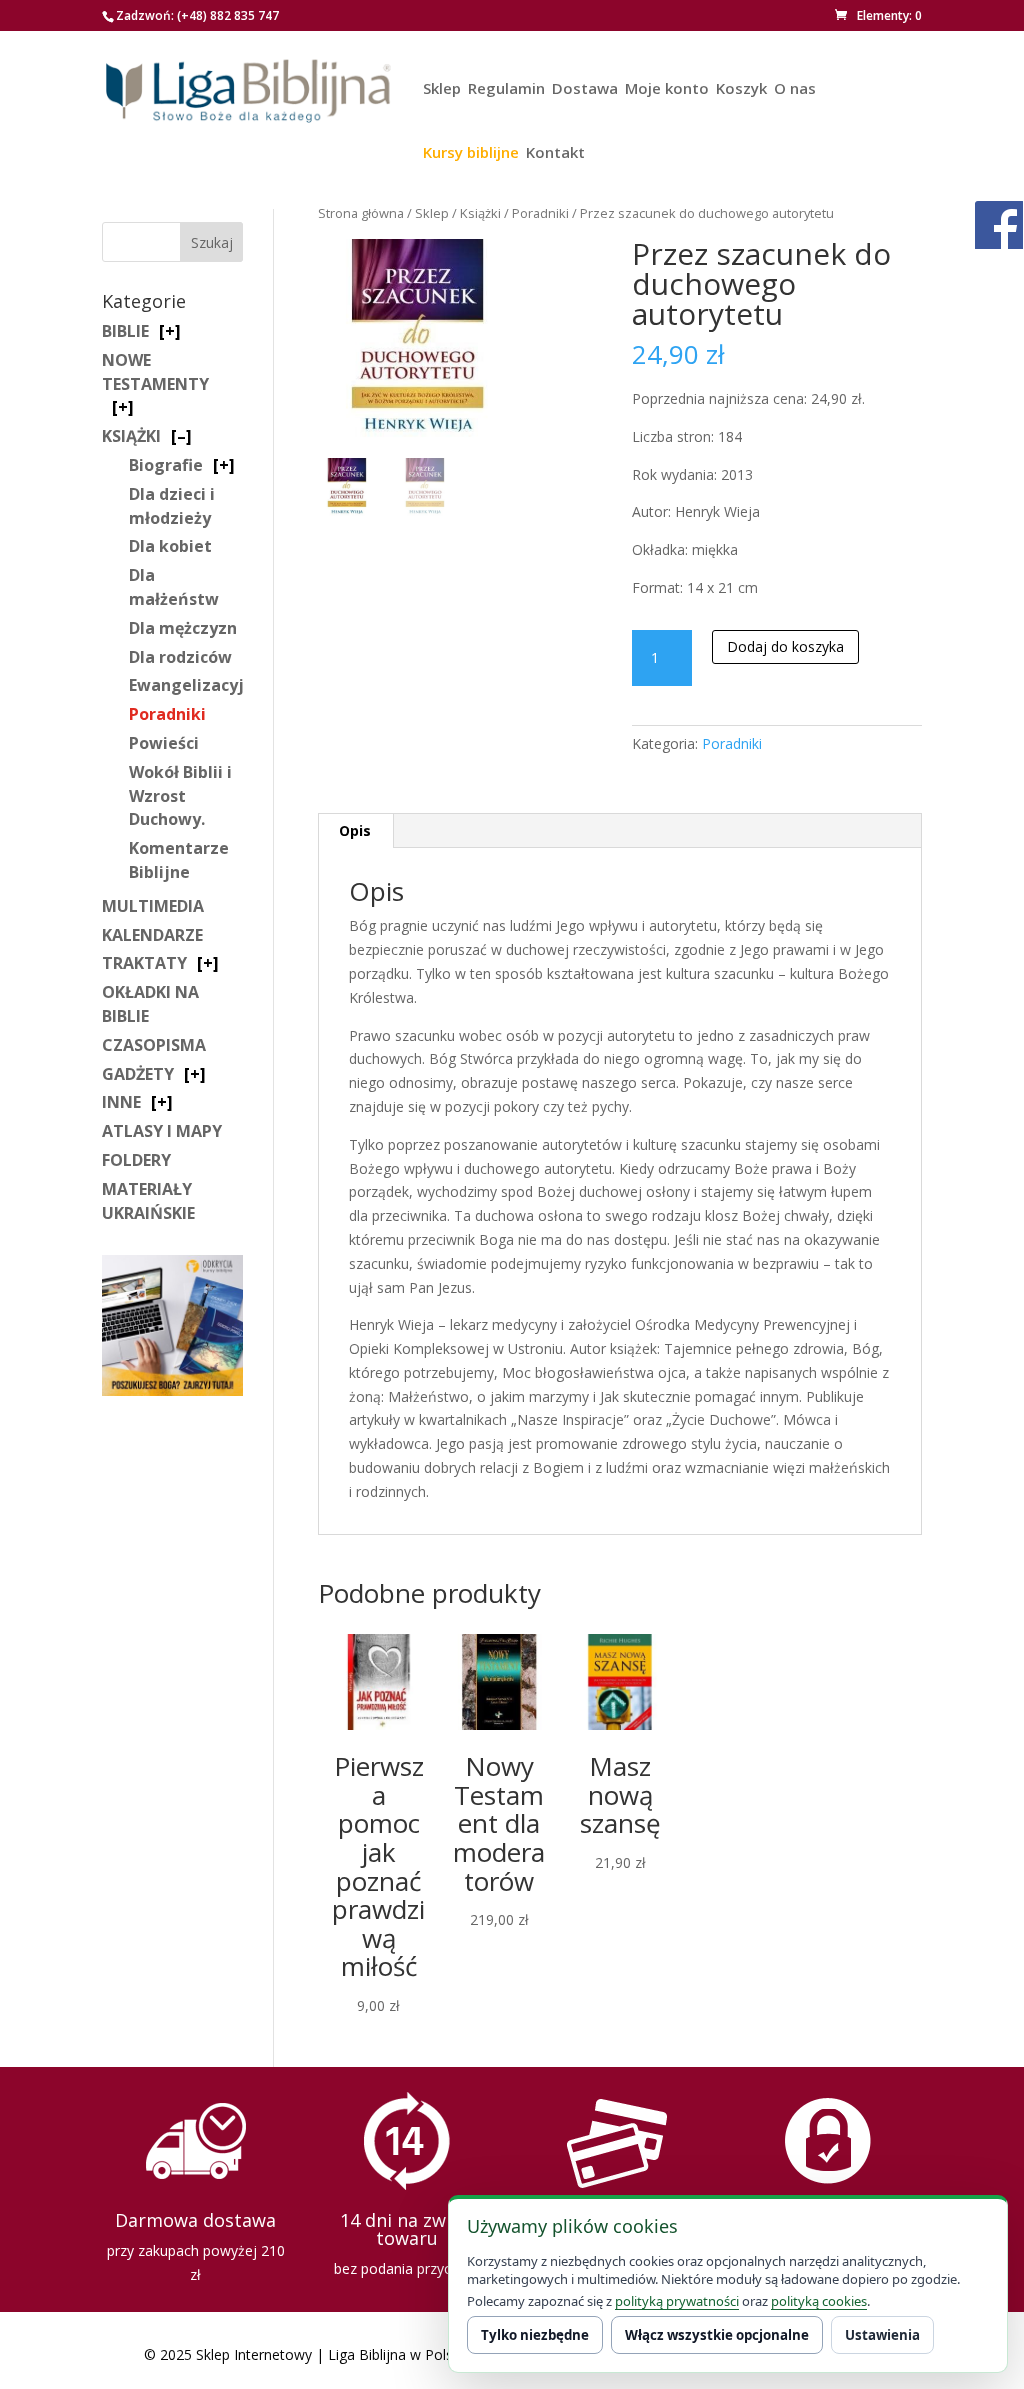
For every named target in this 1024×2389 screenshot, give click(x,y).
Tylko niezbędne (535, 2335)
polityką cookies (819, 2301)
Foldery (136, 1160)
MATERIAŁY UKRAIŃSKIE (148, 1201)
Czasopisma (154, 1045)
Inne (121, 1102)
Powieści (164, 743)
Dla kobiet (170, 546)
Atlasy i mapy (162, 1131)
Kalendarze (152, 935)
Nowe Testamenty (155, 372)
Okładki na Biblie (150, 1004)
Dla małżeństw (174, 587)
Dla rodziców (180, 657)
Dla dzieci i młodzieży (172, 506)
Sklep (442, 89)
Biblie (125, 331)
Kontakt (555, 153)
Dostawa (585, 89)
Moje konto (667, 89)
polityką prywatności (677, 2301)
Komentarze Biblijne (179, 860)
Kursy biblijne (471, 153)
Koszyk (741, 89)
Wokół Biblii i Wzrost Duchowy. (180, 796)
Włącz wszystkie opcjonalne (717, 2335)
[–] (181, 436)
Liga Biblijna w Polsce (398, 2354)
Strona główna (361, 213)
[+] (170, 331)
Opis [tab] (355, 830)
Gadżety (138, 1074)
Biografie (166, 465)
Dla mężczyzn (183, 628)
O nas (795, 89)
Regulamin (506, 89)
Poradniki (540, 213)
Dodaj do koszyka (785, 646)
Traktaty (144, 963)
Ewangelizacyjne (196, 685)
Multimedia (153, 906)
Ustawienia (882, 2335)
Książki (480, 213)
